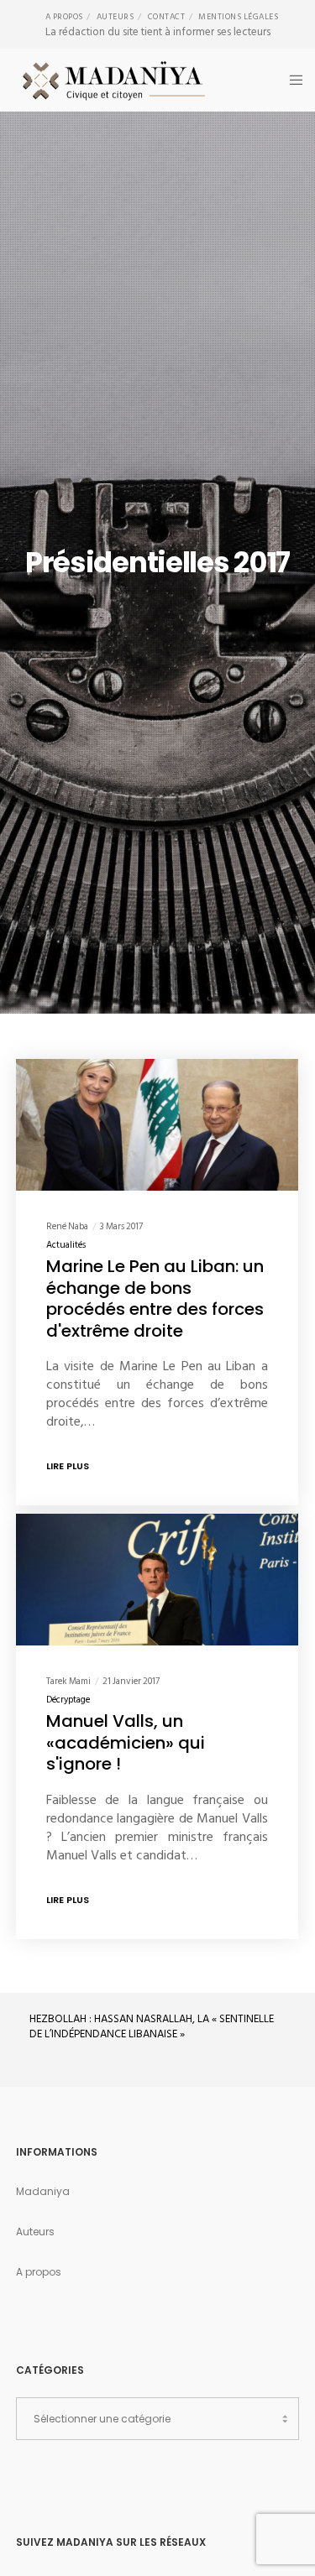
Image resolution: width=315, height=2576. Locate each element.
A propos (64, 17)
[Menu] (291, 80)
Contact (167, 17)
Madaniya (43, 2191)
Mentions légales (238, 17)
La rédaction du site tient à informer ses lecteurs (158, 32)
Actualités (66, 1245)
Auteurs (115, 17)
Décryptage (68, 1700)
